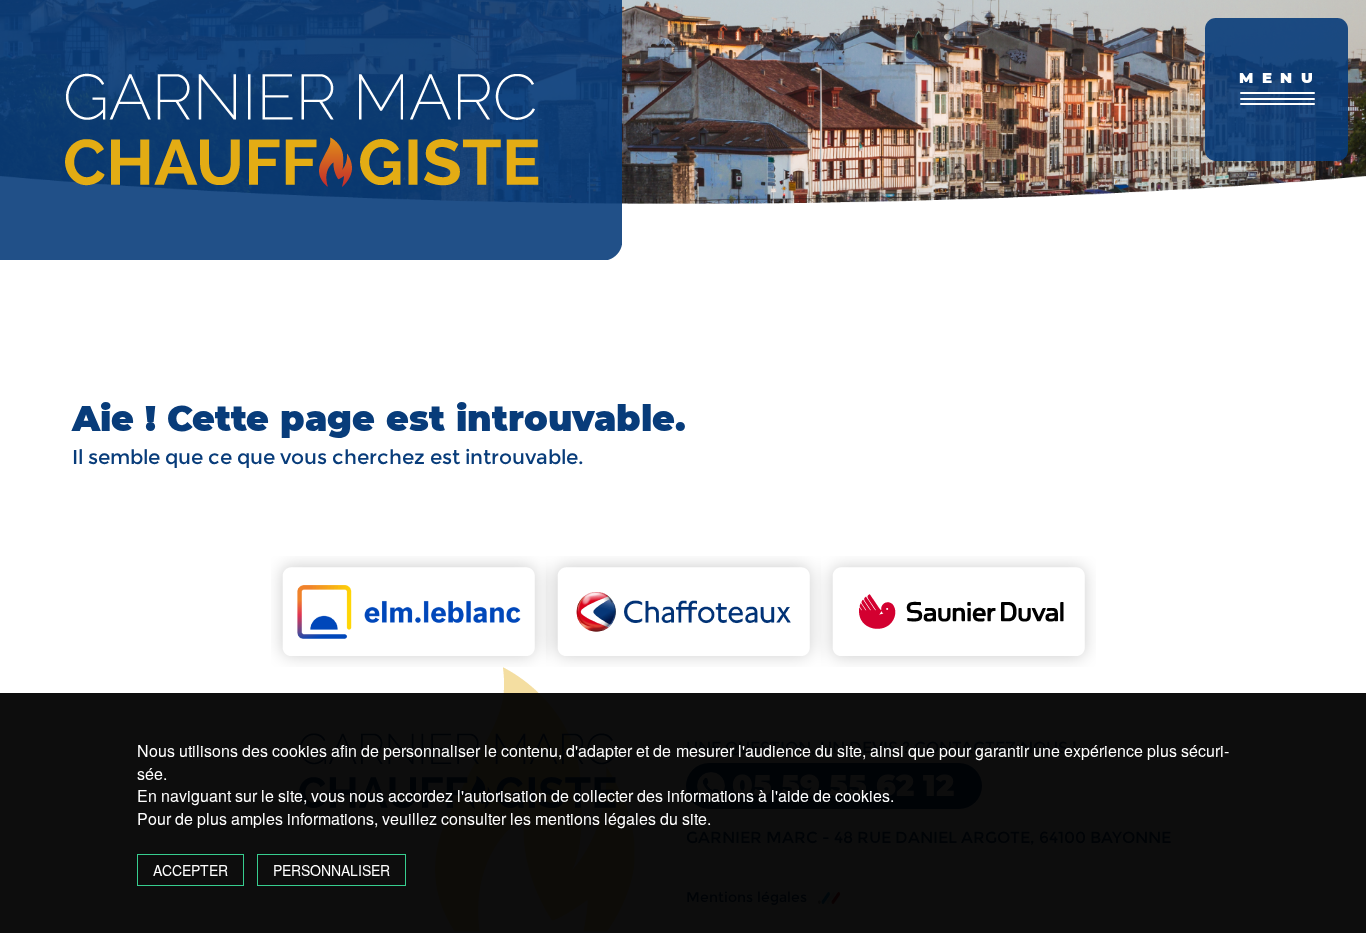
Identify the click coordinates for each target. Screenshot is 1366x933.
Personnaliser (331, 870)
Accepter (190, 870)
